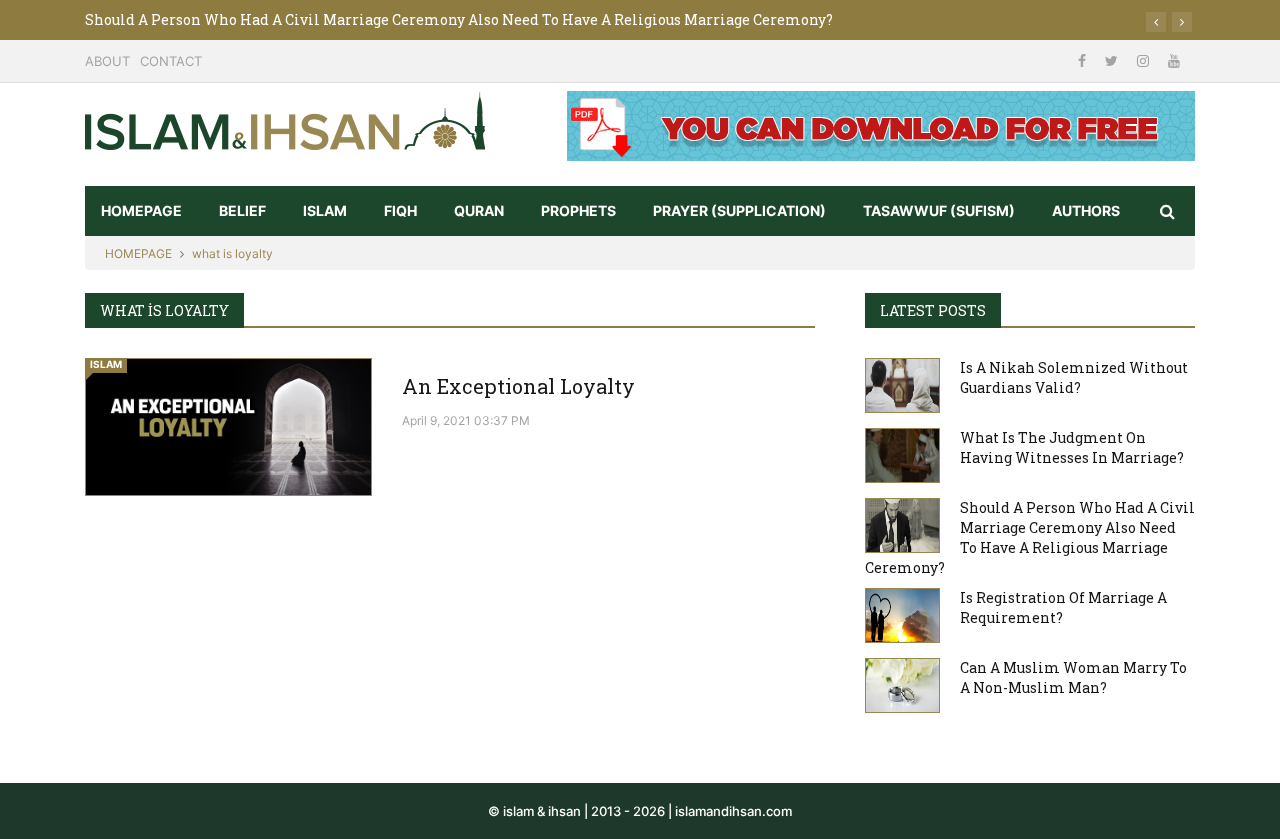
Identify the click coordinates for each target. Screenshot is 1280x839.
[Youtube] (1174, 60)
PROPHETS (578, 210)
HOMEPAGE (141, 210)
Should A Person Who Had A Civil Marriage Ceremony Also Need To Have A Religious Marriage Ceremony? (459, 19)
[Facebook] (1084, 60)
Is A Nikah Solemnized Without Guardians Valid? (1074, 377)
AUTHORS (1086, 210)
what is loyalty (232, 253)
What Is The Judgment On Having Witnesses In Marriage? (1072, 447)
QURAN (479, 210)
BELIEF (242, 210)
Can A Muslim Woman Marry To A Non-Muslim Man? (1073, 677)
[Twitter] (1113, 60)
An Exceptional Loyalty (518, 386)
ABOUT (107, 61)
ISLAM (325, 210)
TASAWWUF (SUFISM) (939, 210)
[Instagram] (1145, 60)
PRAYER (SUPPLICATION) (739, 210)
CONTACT (171, 61)
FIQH (400, 210)
